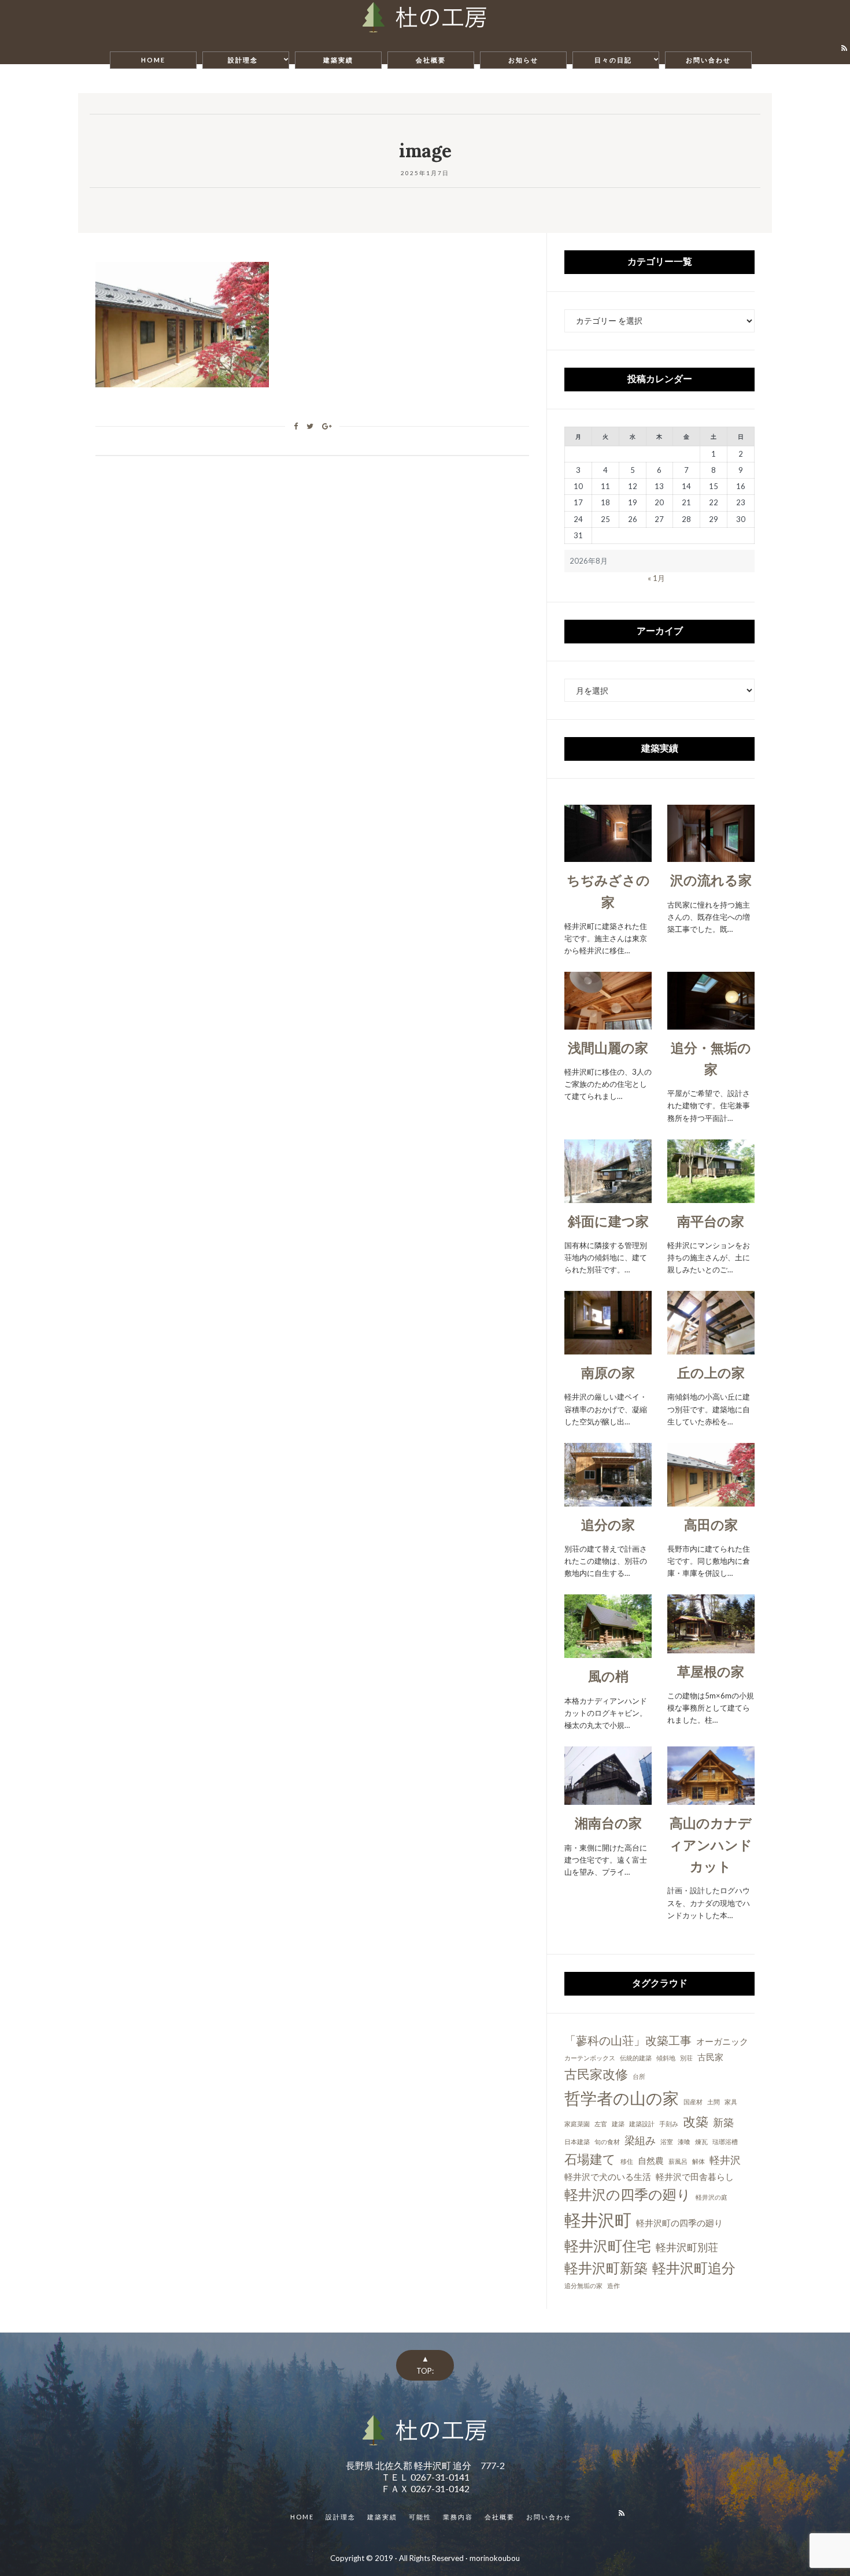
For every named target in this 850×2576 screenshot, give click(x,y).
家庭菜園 (577, 2124)
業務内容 (458, 2517)
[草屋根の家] (711, 1646)
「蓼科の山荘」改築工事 (628, 2040)
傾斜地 (666, 2058)
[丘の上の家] (711, 1348)
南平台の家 (711, 1221)
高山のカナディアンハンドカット (711, 1844)
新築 (723, 2122)
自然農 (651, 2160)
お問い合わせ (708, 60)
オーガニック (722, 2041)
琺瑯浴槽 (725, 2142)
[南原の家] (608, 1348)
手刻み (669, 2124)
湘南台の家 (608, 1823)
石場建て (590, 2159)
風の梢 (608, 1676)
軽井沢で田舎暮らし (695, 2177)
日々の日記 (613, 60)
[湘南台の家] (608, 1798)
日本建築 (577, 2142)
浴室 (667, 2142)
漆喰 (684, 2142)
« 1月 (656, 578)
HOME (153, 60)
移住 (627, 2161)
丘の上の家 (711, 1372)
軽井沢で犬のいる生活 (608, 2177)
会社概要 (431, 60)
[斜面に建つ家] (608, 1196)
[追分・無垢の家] (711, 1023)
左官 (601, 2124)
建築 (618, 2124)
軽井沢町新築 (606, 2268)
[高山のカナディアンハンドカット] (711, 1798)
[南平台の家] (711, 1196)
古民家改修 (596, 2074)
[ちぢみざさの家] (608, 856)
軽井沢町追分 (694, 2268)
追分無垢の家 (583, 2286)
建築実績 (338, 60)
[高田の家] (711, 1500)
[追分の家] (608, 1500)
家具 (731, 2102)
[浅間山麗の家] (608, 1023)
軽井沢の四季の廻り (628, 2194)
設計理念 (243, 60)
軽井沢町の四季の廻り (679, 2223)
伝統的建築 (636, 2058)
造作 (614, 2286)
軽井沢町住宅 (608, 2245)
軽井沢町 (598, 2220)
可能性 (420, 2517)
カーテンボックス (590, 2058)
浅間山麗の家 (608, 1048)
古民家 (710, 2057)
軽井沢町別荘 (687, 2247)
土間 (714, 2102)
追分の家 (608, 1524)
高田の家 (711, 1524)
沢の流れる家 (711, 880)
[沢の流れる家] (711, 856)
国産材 (693, 2102)
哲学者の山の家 (622, 2098)
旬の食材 (607, 2142)
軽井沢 (725, 2160)
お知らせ (523, 60)
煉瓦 (701, 2142)
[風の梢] (608, 1652)
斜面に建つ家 (608, 1221)
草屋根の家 (711, 1671)
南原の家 (608, 1372)
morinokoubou (495, 2558)
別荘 (686, 2058)
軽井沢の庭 (712, 2197)
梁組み (640, 2140)
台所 (639, 2076)
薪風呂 (678, 2161)
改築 (696, 2121)
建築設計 (642, 2124)
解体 (699, 2161)
